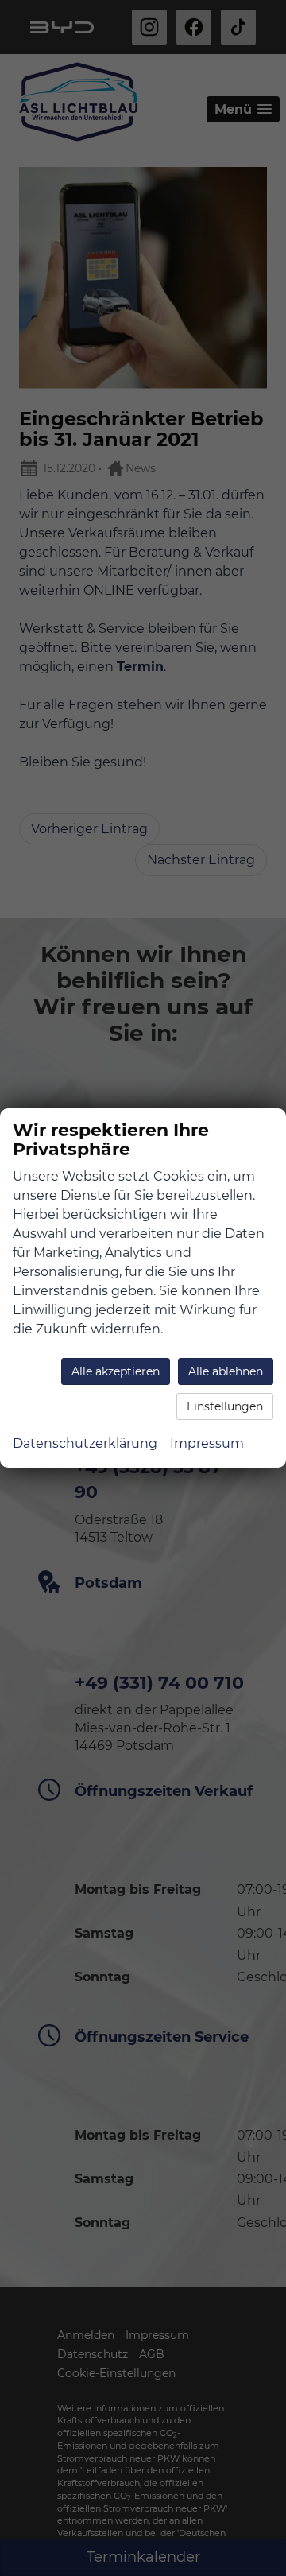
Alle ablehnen (226, 1371)
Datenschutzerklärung (85, 1443)
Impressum (207, 1443)
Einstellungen (225, 1406)
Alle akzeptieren (116, 1371)
